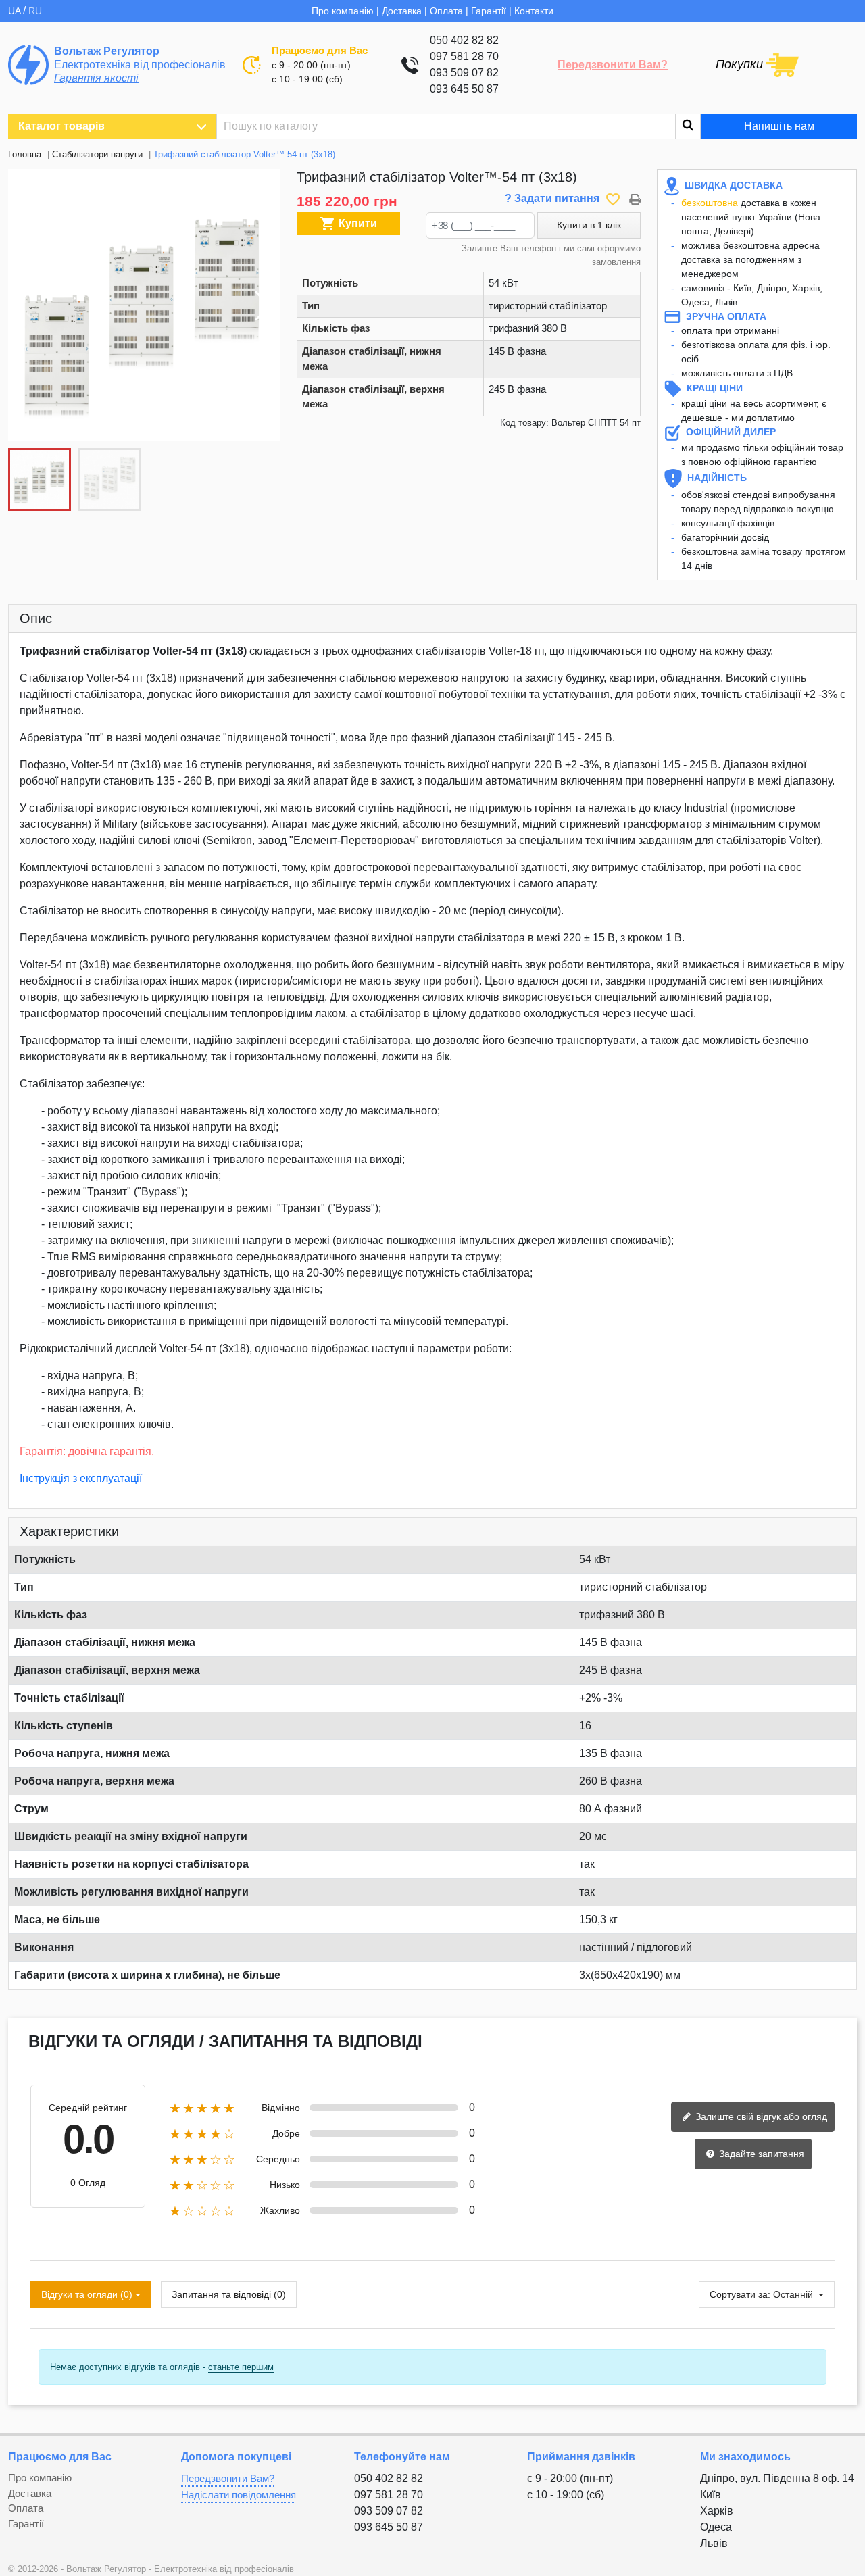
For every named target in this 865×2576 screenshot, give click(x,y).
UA (16, 11)
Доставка (402, 11)
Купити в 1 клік (589, 225)
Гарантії (489, 11)
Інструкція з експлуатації (81, 1478)
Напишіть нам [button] (779, 126)
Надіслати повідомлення (239, 2495)
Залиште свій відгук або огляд (760, 2116)
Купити (348, 224)
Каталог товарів (61, 126)
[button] (263, 305)
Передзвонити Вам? (613, 65)
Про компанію (343, 11)
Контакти (534, 11)
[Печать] (635, 198)
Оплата (446, 11)
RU (35, 11)
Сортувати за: (740, 2294)
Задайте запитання (760, 2154)
